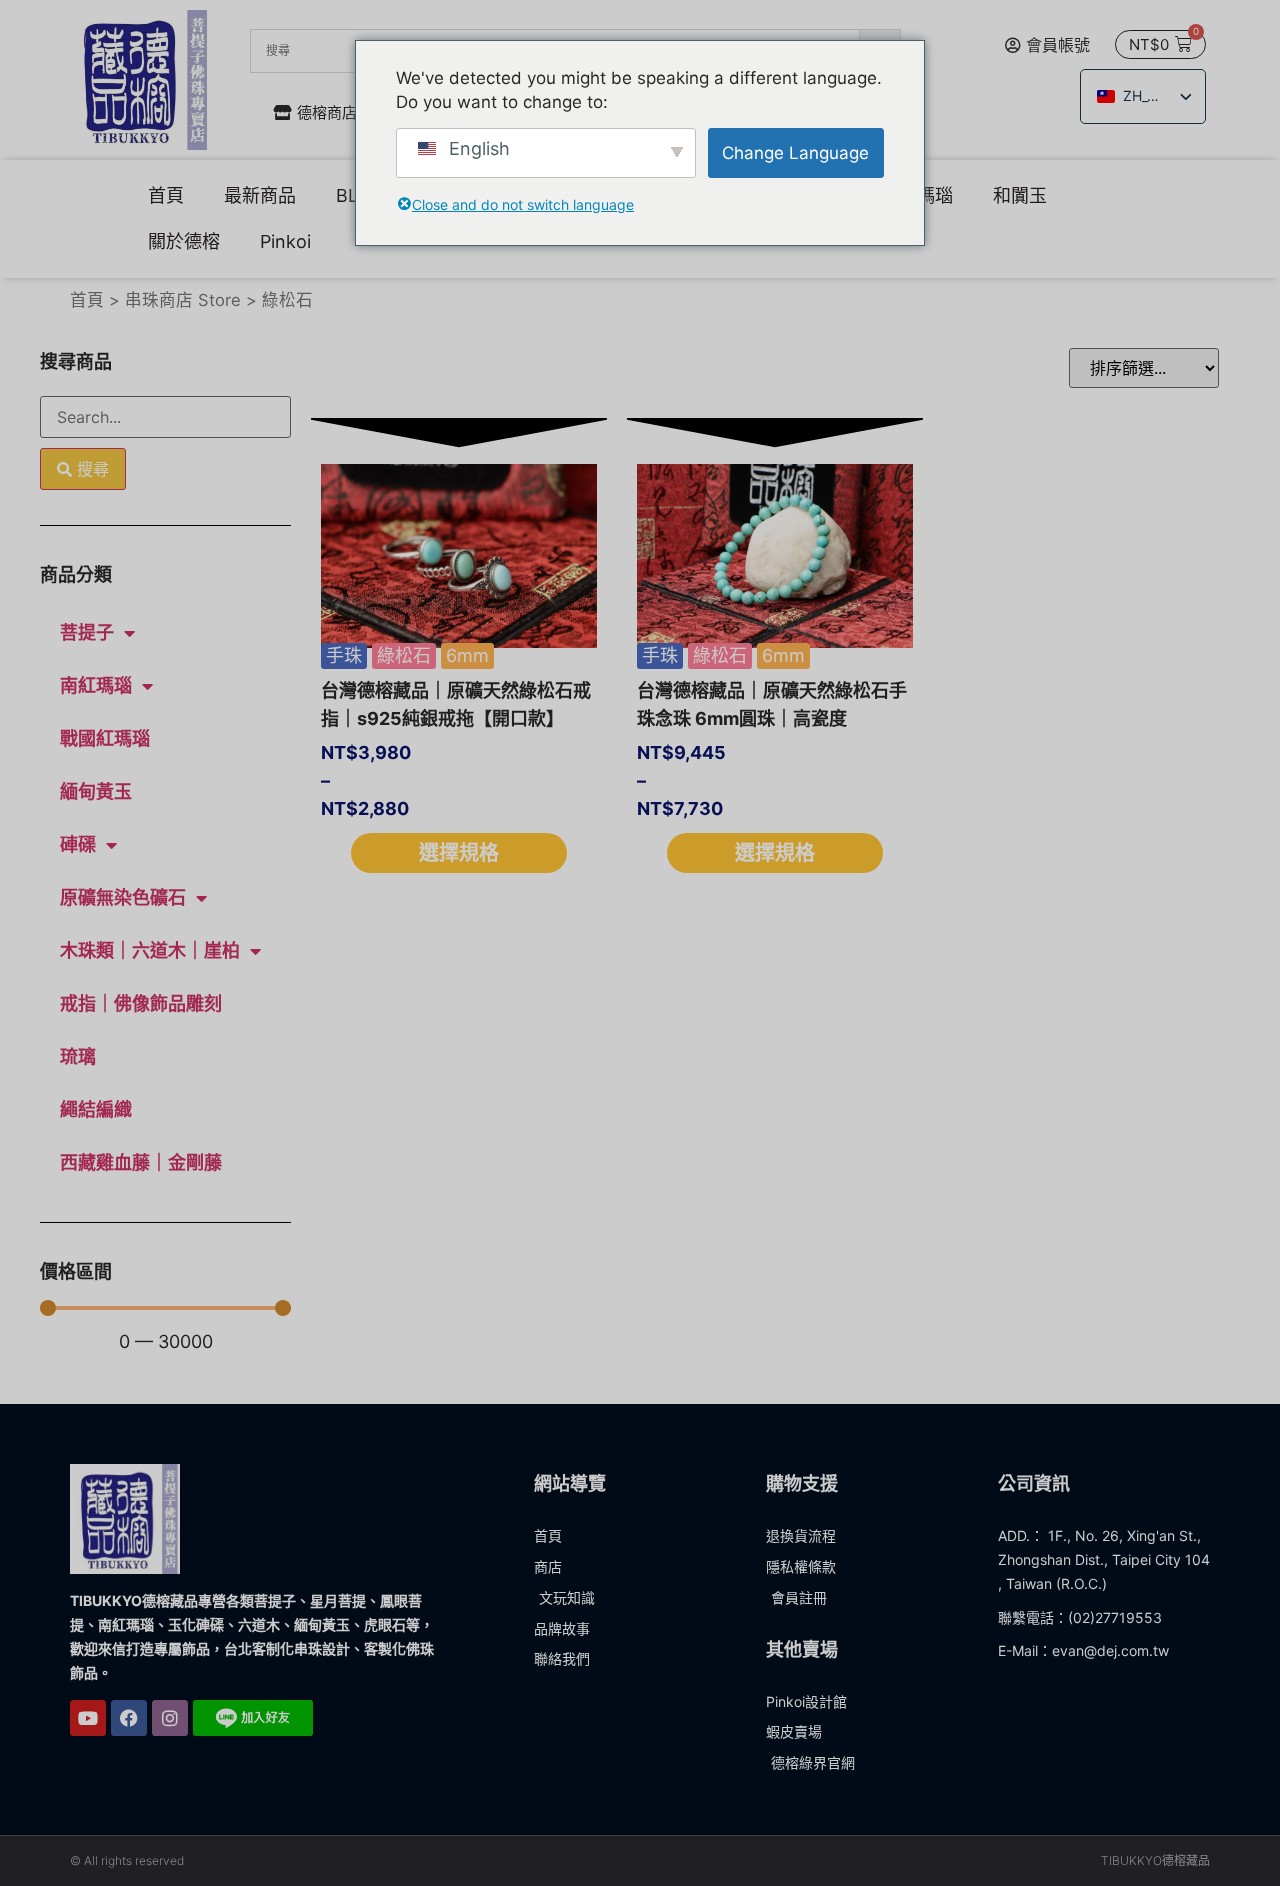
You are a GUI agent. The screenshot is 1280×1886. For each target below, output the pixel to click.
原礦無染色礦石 (123, 897)
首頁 (166, 195)
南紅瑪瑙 (96, 685)
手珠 (344, 655)
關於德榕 (184, 241)
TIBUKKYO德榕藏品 (1155, 1860)
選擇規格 (459, 853)
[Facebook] (129, 1718)
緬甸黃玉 (96, 791)
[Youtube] (88, 1718)
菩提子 (87, 632)
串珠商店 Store (183, 300)
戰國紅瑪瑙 (105, 738)
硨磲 (78, 844)
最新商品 (260, 195)
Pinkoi (285, 241)
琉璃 (78, 1056)
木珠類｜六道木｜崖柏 (150, 950)
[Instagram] (170, 1718)
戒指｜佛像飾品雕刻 (141, 1003)
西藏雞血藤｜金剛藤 (141, 1162)
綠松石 (404, 655)
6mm (467, 655)
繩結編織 (96, 1109)
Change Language (795, 153)
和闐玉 (1020, 195)
